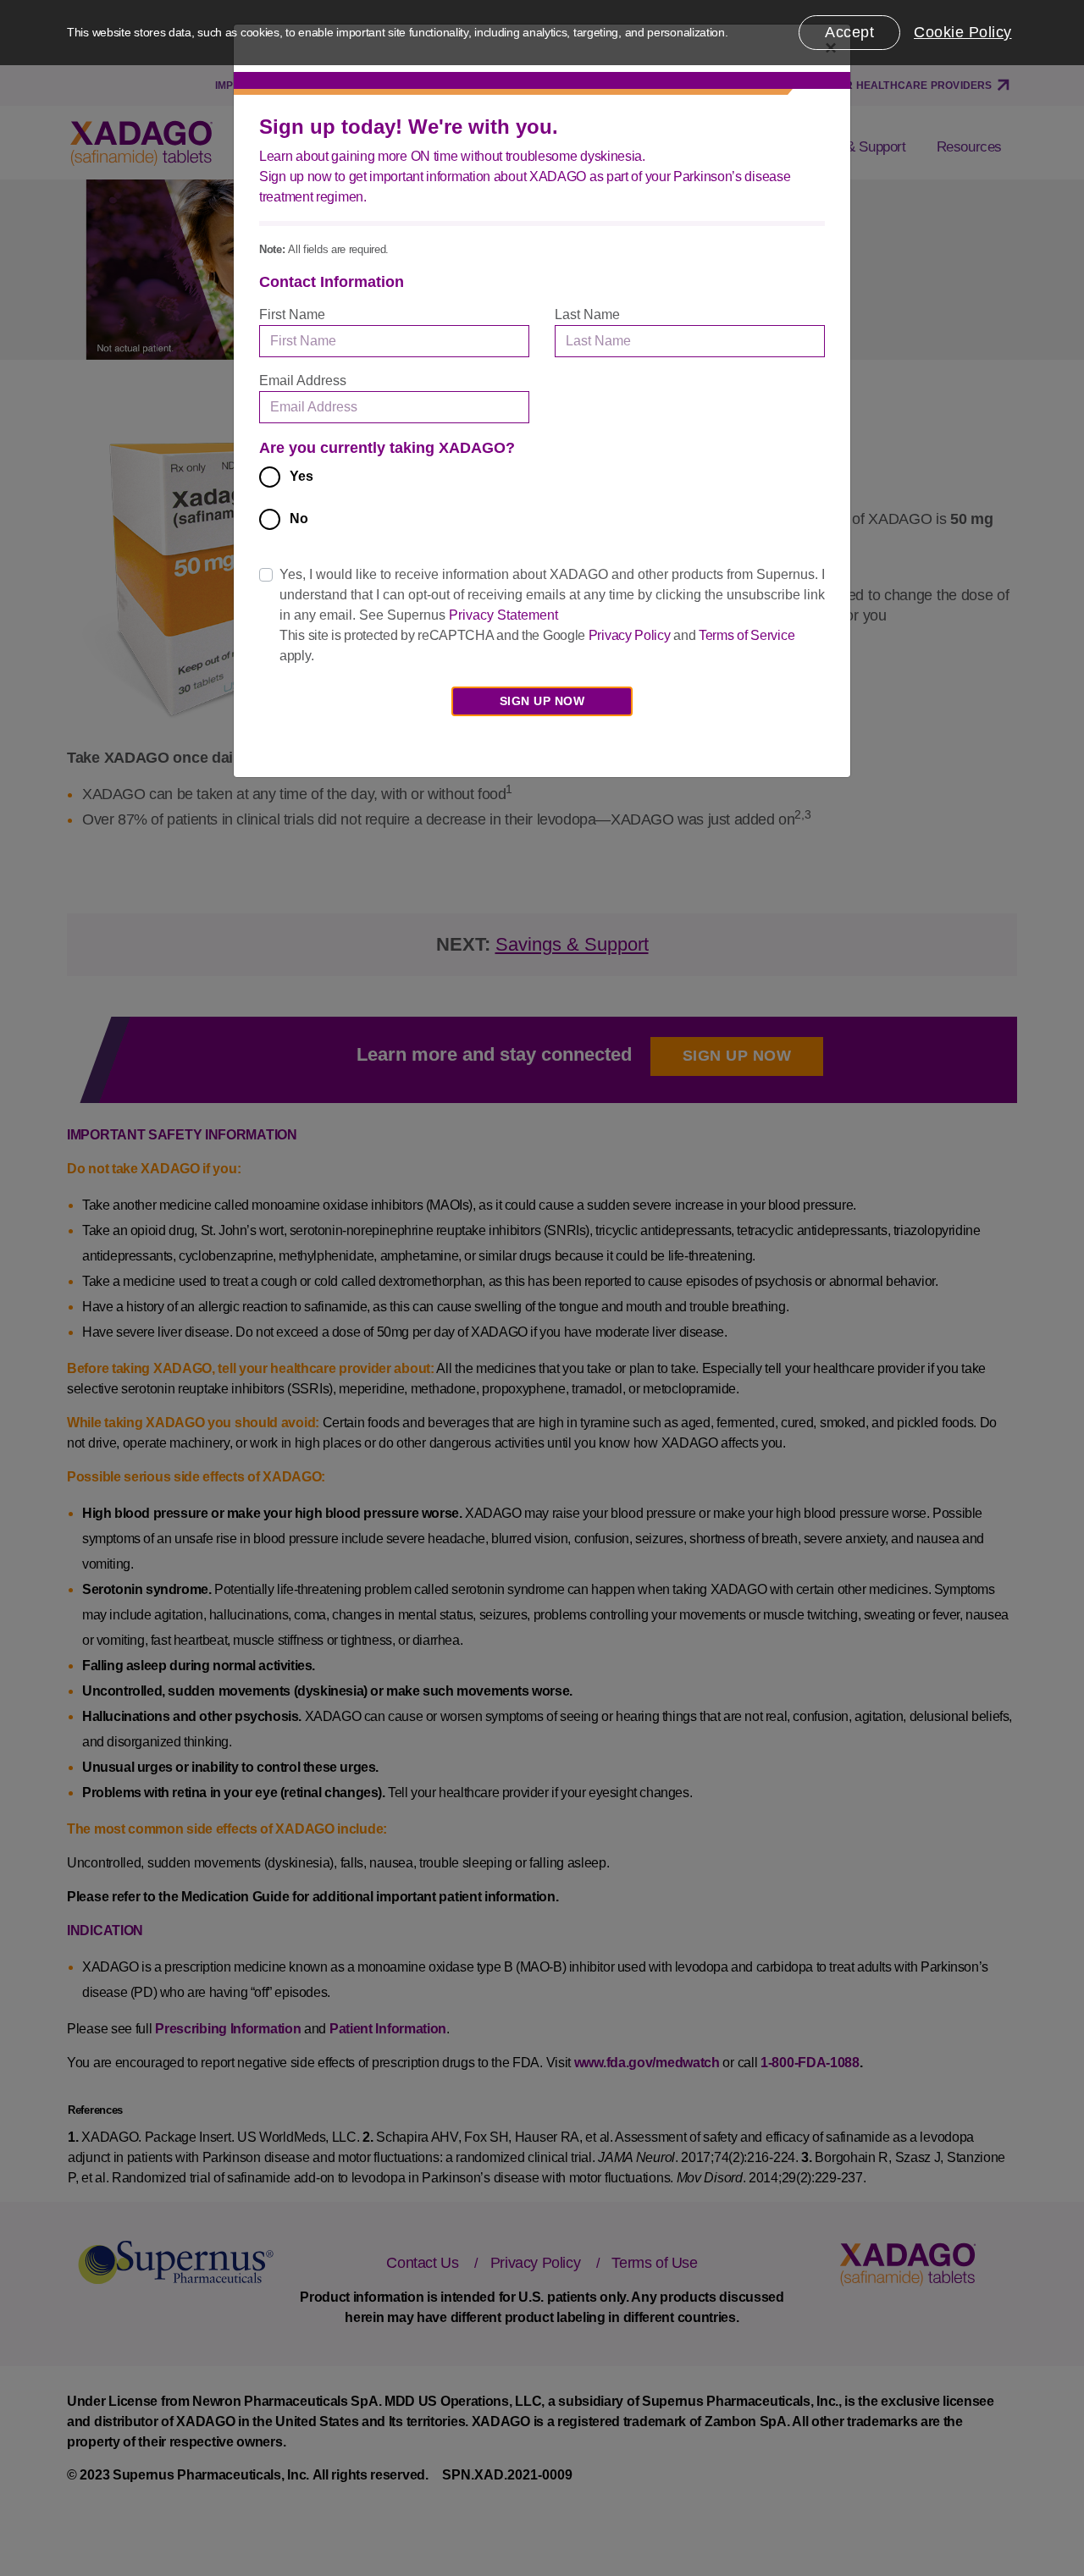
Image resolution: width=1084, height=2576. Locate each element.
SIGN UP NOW (542, 701)
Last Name (587, 314)
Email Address (303, 381)
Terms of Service (747, 635)
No (299, 519)
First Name (292, 314)
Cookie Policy (963, 32)
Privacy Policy (630, 635)
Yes (301, 476)
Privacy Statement (503, 615)
